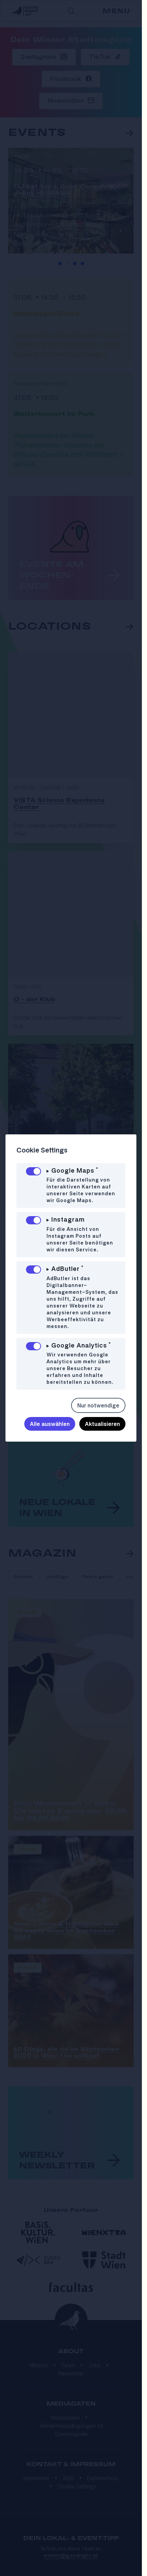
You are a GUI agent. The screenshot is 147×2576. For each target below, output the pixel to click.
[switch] (34, 1171)
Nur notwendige (98, 1405)
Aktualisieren (102, 1424)
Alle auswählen (50, 1424)
